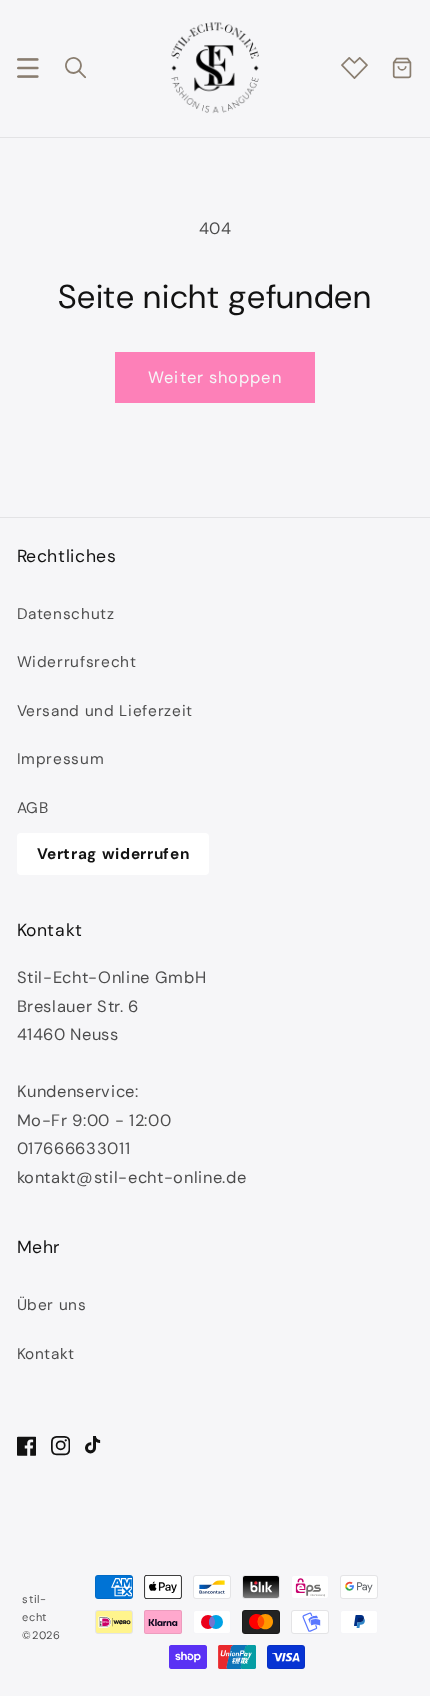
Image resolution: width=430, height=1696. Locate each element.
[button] (27, 68)
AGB (33, 808)
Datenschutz (66, 614)
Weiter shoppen (214, 377)
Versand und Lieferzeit (105, 711)
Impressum (61, 759)
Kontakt (46, 1354)
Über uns (52, 1305)
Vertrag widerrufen (113, 854)
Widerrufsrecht (77, 662)
